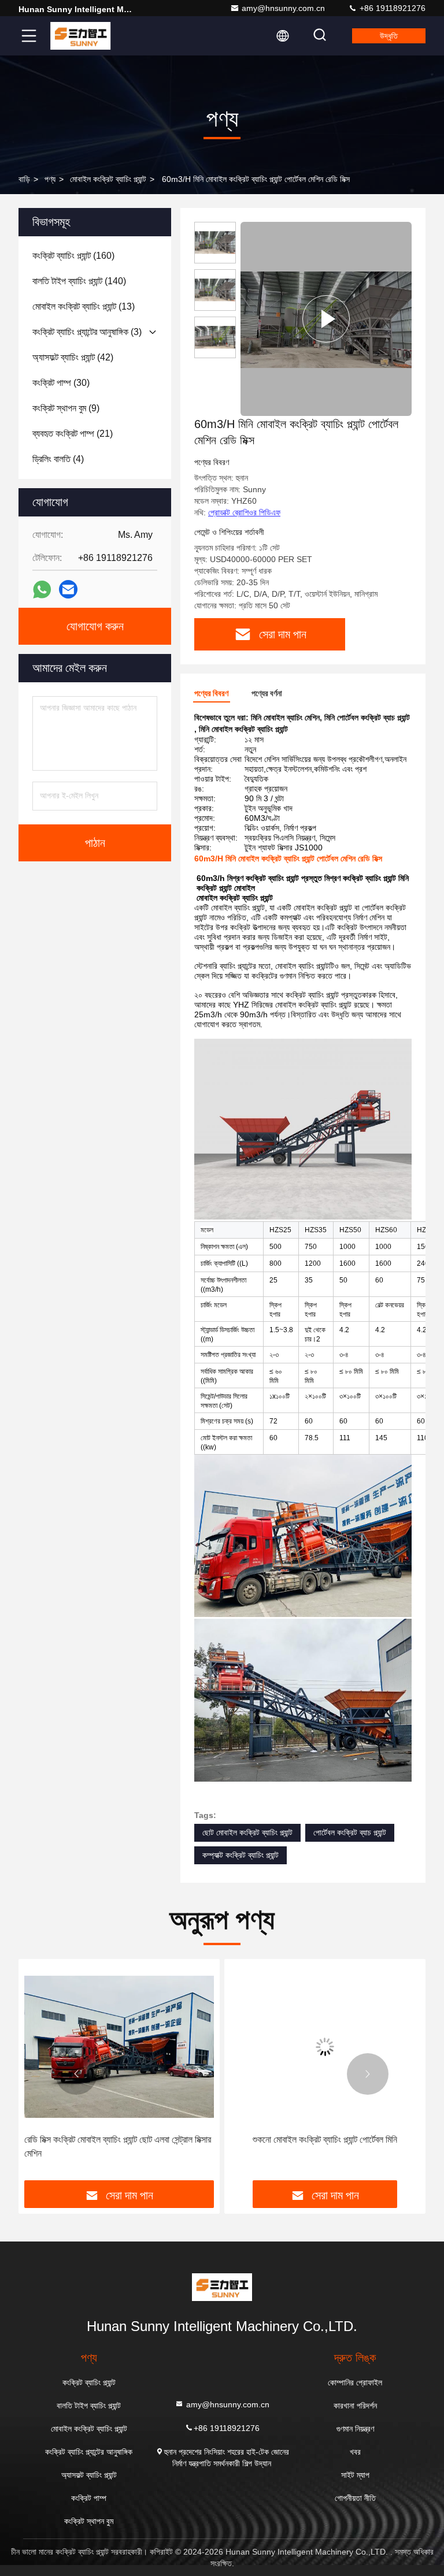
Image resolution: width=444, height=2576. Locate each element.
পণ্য (50, 179)
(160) (73, 256)
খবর (355, 2452)
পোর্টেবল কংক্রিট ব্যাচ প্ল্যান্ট (350, 1832)
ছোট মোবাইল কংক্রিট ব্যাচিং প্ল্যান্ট (247, 1832)
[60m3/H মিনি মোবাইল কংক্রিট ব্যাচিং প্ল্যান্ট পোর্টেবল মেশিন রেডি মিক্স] (326, 319)
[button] (76, 2074)
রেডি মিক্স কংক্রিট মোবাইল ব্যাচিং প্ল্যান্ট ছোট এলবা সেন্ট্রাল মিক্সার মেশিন (118, 2146)
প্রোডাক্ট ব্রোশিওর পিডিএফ (244, 512)
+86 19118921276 (391, 8)
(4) (58, 459)
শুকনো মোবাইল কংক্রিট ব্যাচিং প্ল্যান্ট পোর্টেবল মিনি (325, 2140)
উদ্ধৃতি (389, 36)
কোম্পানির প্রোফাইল (355, 2382)
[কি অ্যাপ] (42, 590)
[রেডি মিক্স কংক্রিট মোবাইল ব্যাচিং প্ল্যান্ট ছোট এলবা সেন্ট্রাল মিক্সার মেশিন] (119, 2047)
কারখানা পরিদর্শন (355, 2406)
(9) (66, 408)
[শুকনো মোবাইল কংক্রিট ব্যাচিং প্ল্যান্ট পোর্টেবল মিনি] (325, 2047)
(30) (61, 383)
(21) (73, 434)
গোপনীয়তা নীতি (355, 2498)
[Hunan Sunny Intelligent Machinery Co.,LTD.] (80, 36)
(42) (73, 357)
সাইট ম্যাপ (355, 2475)
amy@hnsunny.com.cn (283, 8)
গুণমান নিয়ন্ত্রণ (355, 2429)
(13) (84, 306)
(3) (87, 332)
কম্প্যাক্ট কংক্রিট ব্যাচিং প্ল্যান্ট (240, 1855)
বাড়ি (24, 179)
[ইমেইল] (68, 589)
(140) (79, 281)
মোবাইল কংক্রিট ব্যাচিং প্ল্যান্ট (108, 179)
